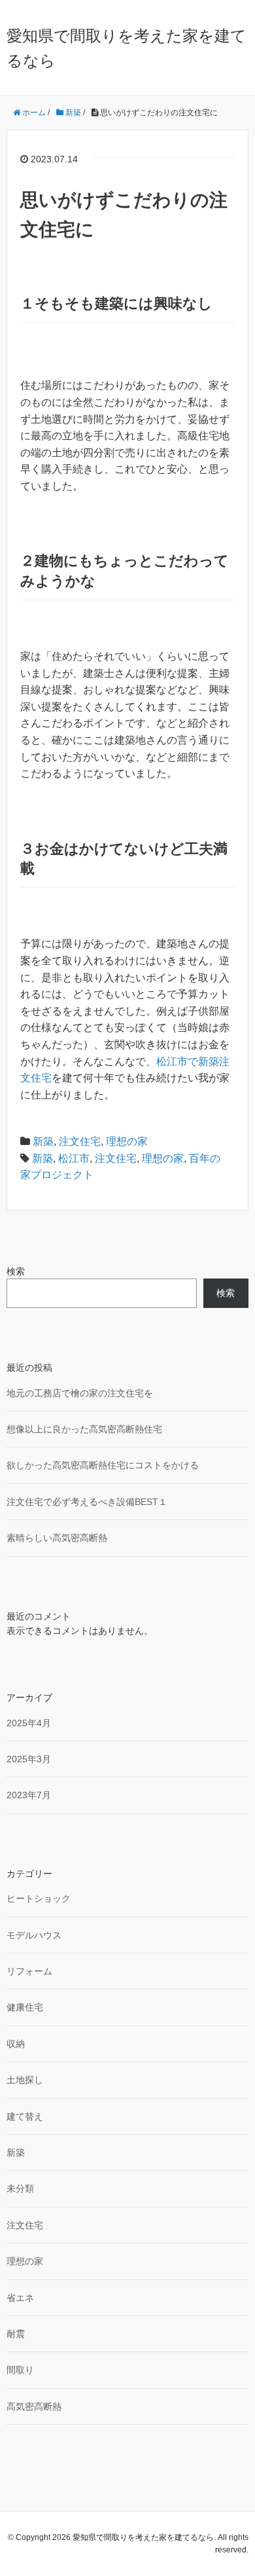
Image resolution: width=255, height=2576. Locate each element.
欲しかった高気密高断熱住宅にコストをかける (103, 1465)
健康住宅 (25, 2007)
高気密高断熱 (34, 2406)
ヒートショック (39, 1898)
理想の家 (127, 1141)
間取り (20, 2370)
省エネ (20, 2298)
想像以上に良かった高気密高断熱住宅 (84, 1429)
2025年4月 (29, 1723)
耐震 (16, 2334)
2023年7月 (29, 1795)
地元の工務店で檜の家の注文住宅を (80, 1393)
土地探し (25, 2080)
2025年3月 (29, 1759)
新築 (43, 1141)
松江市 (74, 1158)
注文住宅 (80, 1141)
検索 (16, 1271)
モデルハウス (34, 1935)
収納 (16, 2044)
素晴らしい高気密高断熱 (57, 1538)
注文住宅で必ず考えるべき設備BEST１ (87, 1502)
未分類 (20, 2188)
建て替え (25, 2116)
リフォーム (29, 1971)
